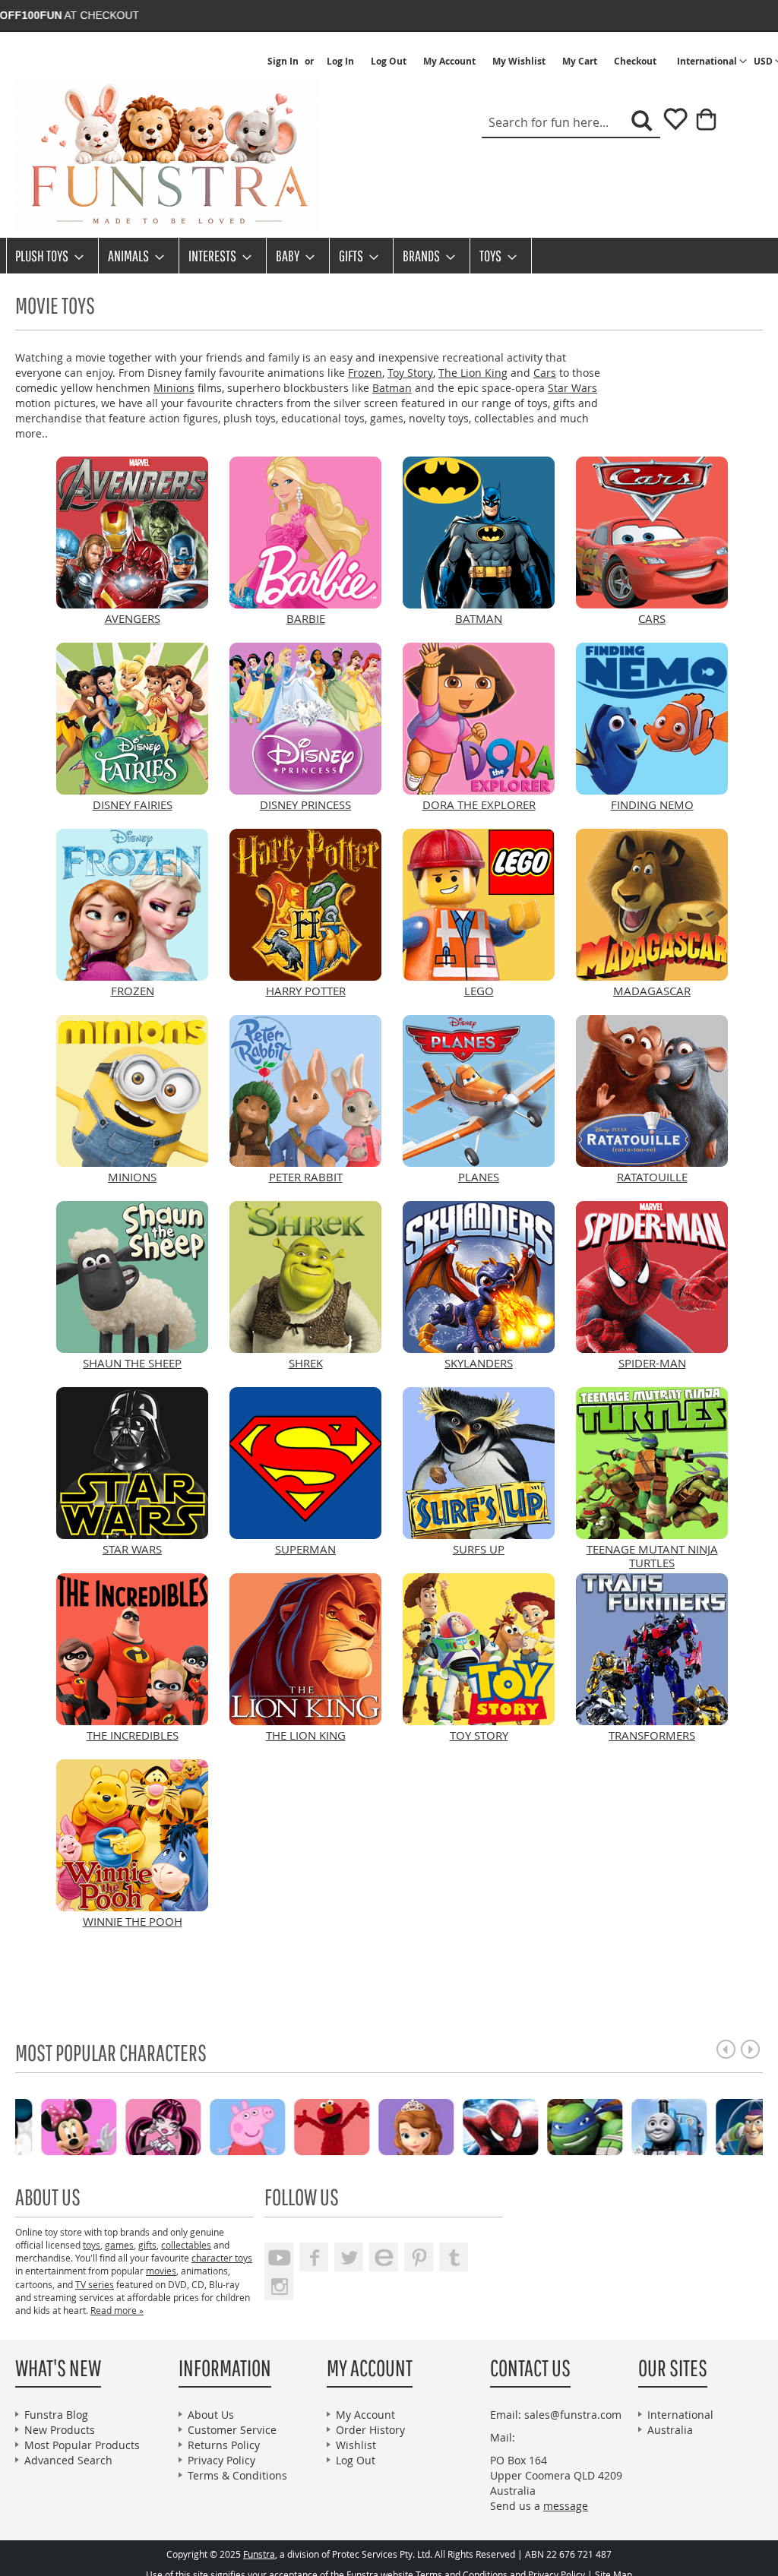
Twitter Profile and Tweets (349, 2257)
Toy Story (410, 373)
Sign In (283, 62)
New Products (60, 2430)
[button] (712, 62)
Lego (479, 991)
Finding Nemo (652, 804)
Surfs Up (479, 1549)
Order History (370, 2430)
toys (92, 2245)
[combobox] (571, 123)
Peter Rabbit (306, 1177)
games (119, 2245)
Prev (726, 2049)
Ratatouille (652, 1177)
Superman (305, 1549)
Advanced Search (68, 2460)
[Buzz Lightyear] (516, 2126)
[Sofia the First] (179, 2126)
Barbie (306, 618)
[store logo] (167, 155)
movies (161, 2271)
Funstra (259, 2554)
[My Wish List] (670, 124)
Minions (174, 388)
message (566, 2506)
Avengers (133, 618)
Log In (340, 62)
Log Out (389, 62)
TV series (95, 2284)
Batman (392, 388)
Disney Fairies (133, 804)
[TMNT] (348, 2126)
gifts (147, 2245)
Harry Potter (306, 991)
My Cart (580, 62)
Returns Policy (224, 2445)
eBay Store (384, 2257)
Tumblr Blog (454, 2257)
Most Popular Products (82, 2445)
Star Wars (572, 388)
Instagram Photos (279, 2286)
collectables (186, 2245)
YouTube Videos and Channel (279, 2257)
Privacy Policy (221, 2460)
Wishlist (356, 2445)
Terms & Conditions (237, 2475)
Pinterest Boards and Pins (419, 2257)
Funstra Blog (56, 2415)
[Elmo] (95, 2126)
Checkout (635, 62)
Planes (479, 1177)
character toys (222, 2258)
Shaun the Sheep (132, 1363)
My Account (449, 62)
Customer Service (232, 2430)
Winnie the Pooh (133, 1921)
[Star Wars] (685, 2126)
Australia (670, 2430)
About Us (211, 2415)
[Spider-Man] (263, 2126)
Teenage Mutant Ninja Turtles (652, 1556)
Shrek (306, 1363)
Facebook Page (314, 2257)
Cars (545, 373)
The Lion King (473, 373)
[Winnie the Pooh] (601, 2126)
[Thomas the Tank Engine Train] (432, 2126)
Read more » (117, 2310)
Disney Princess (305, 804)
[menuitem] (45, 256)
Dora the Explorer (479, 804)
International (680, 2415)
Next (750, 2049)
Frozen (365, 373)
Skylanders (479, 1363)
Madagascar (652, 991)
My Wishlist (519, 62)
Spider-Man (652, 1363)
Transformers (652, 1735)
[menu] (389, 256)
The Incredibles (133, 1735)
